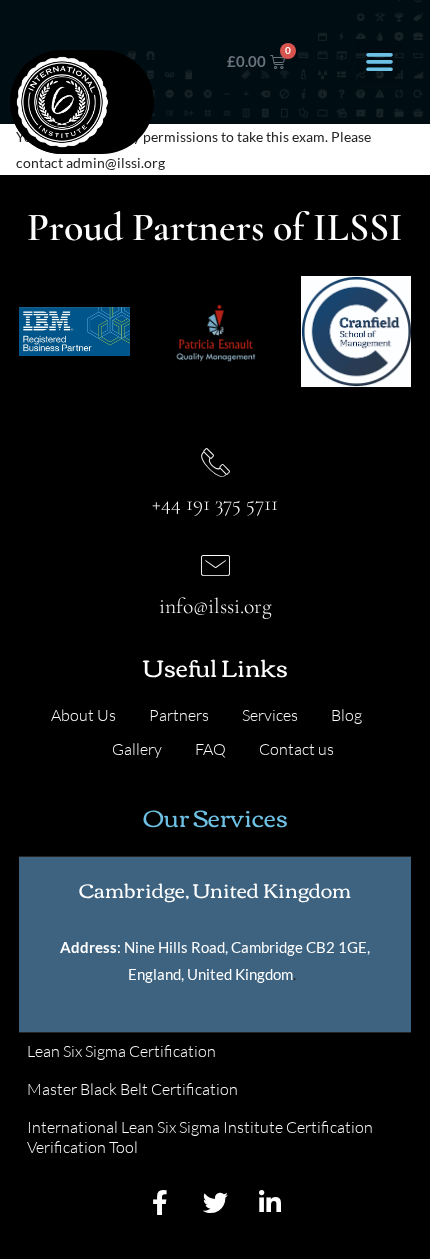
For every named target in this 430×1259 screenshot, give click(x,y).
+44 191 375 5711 (215, 503)
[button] (379, 62)
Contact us (296, 749)
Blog (346, 715)
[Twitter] (215, 1202)
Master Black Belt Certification (132, 1089)
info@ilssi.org (215, 606)
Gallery (137, 749)
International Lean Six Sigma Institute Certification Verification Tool (200, 1137)
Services (270, 715)
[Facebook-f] (160, 1202)
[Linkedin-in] (270, 1202)
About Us (83, 715)
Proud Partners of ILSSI (215, 227)
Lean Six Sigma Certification (121, 1051)
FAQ (210, 749)
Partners (179, 715)
